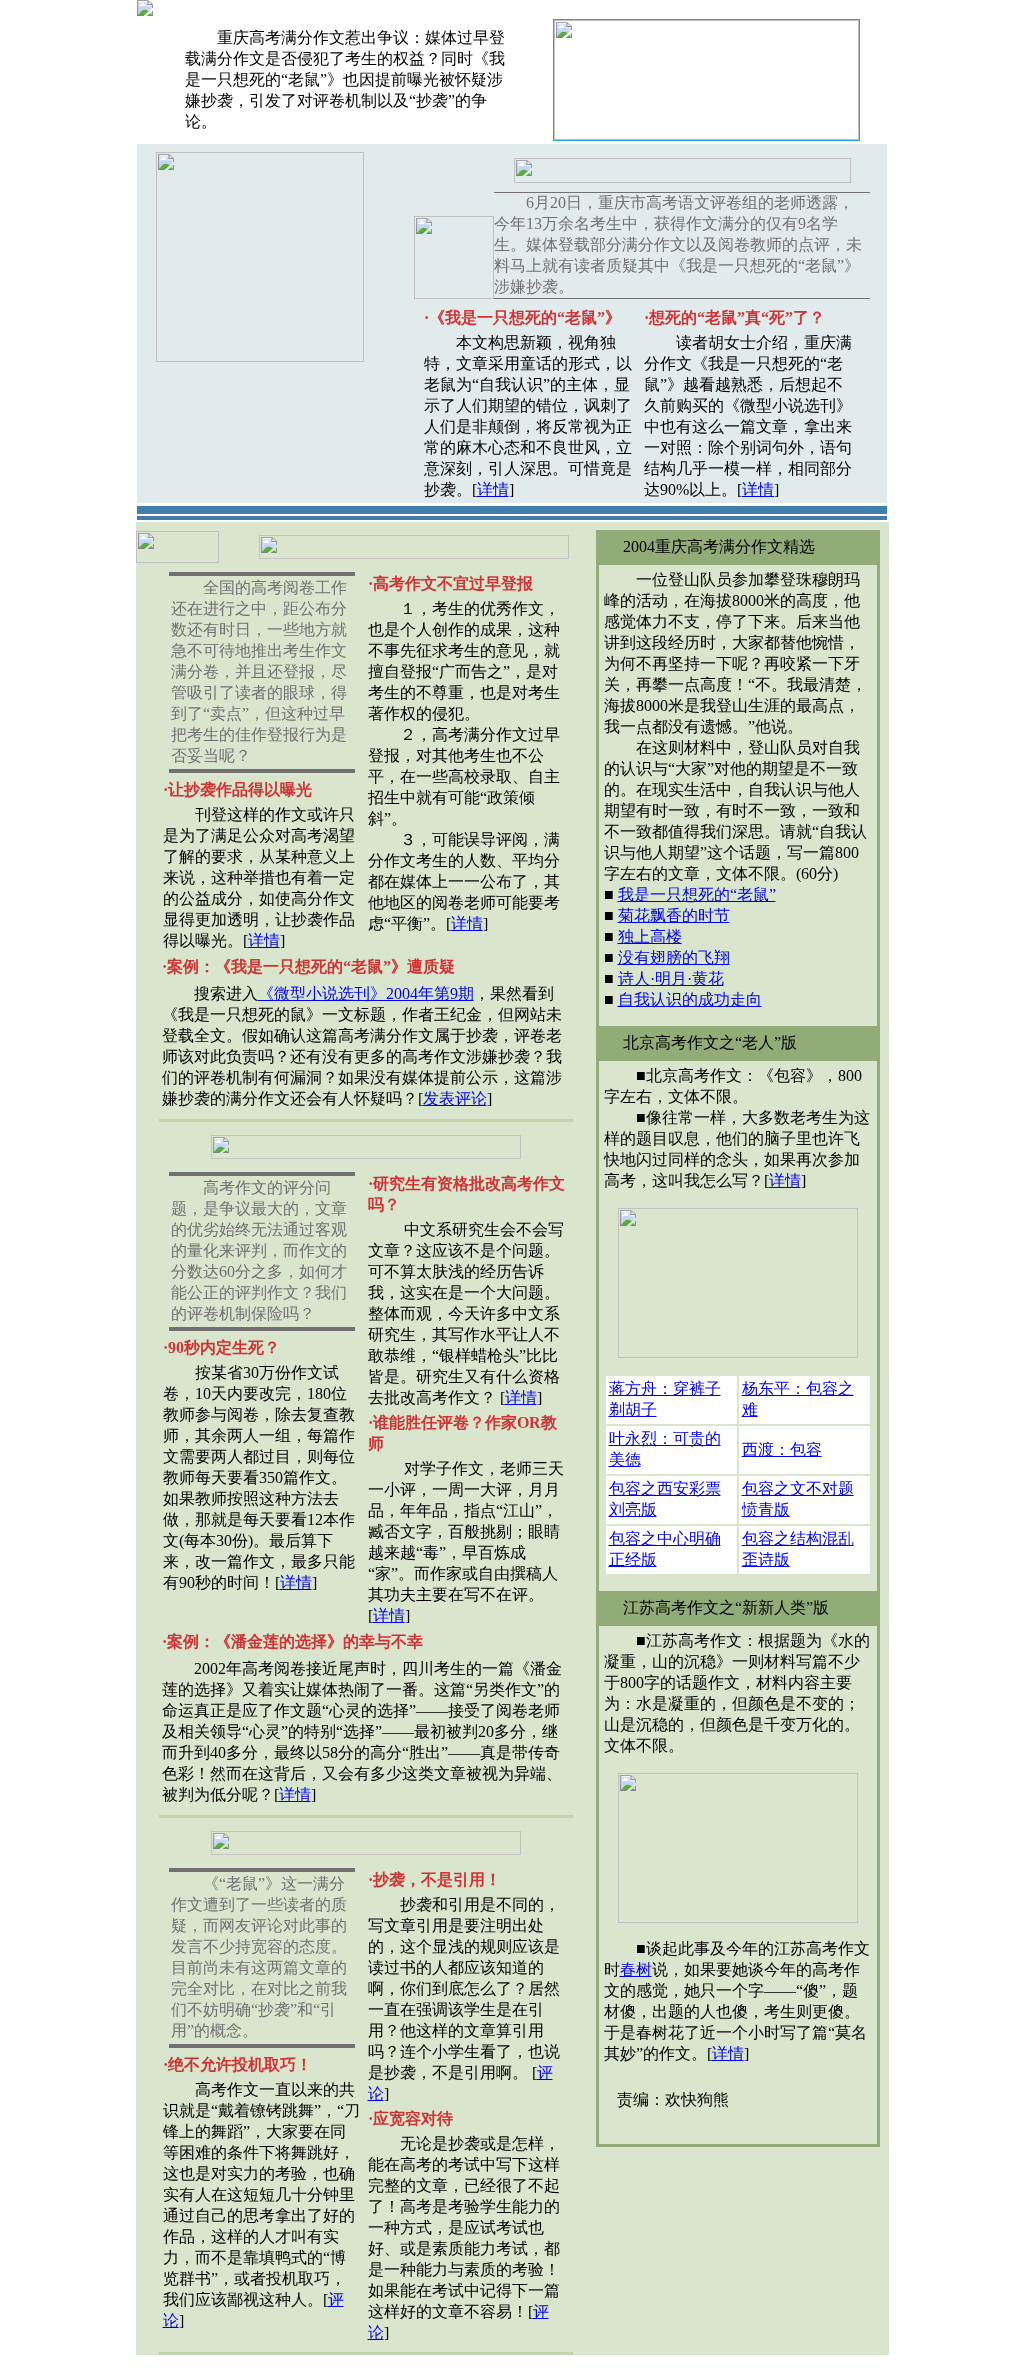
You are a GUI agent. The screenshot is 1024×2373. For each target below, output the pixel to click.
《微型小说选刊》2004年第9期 (366, 993)
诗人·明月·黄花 (671, 978)
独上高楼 (650, 936)
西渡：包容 (782, 1449)
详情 (493, 489)
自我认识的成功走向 (690, 999)
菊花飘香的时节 (674, 915)
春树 (636, 1969)
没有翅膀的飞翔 (674, 957)
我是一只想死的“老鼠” (697, 894)
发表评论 (455, 1098)
